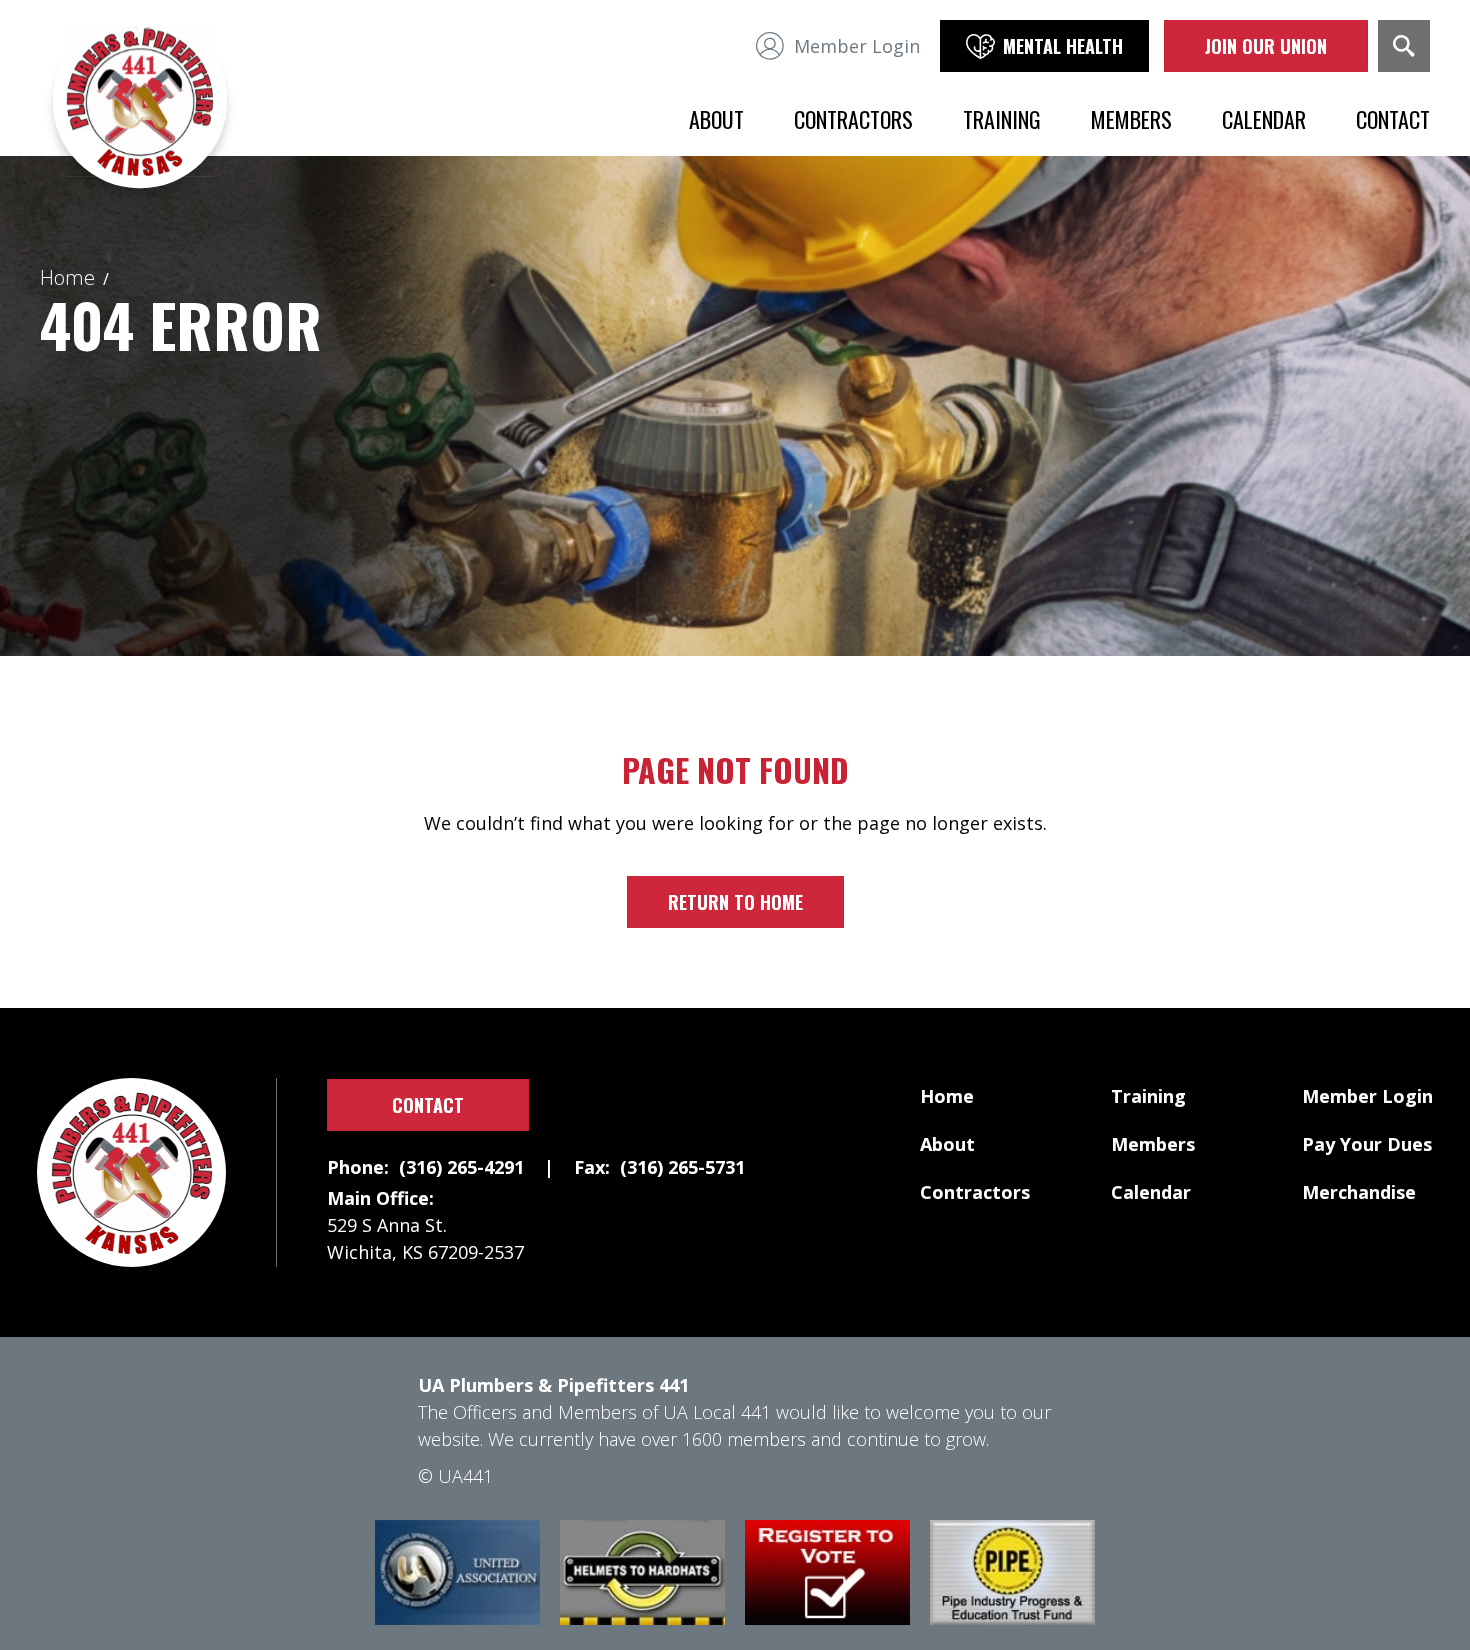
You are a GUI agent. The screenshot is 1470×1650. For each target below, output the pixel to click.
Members (1131, 119)
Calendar (1264, 119)
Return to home (735, 902)
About (716, 119)
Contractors (853, 119)
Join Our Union (1266, 46)
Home (67, 277)
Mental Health (1063, 46)
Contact (1393, 119)
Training (1002, 119)
